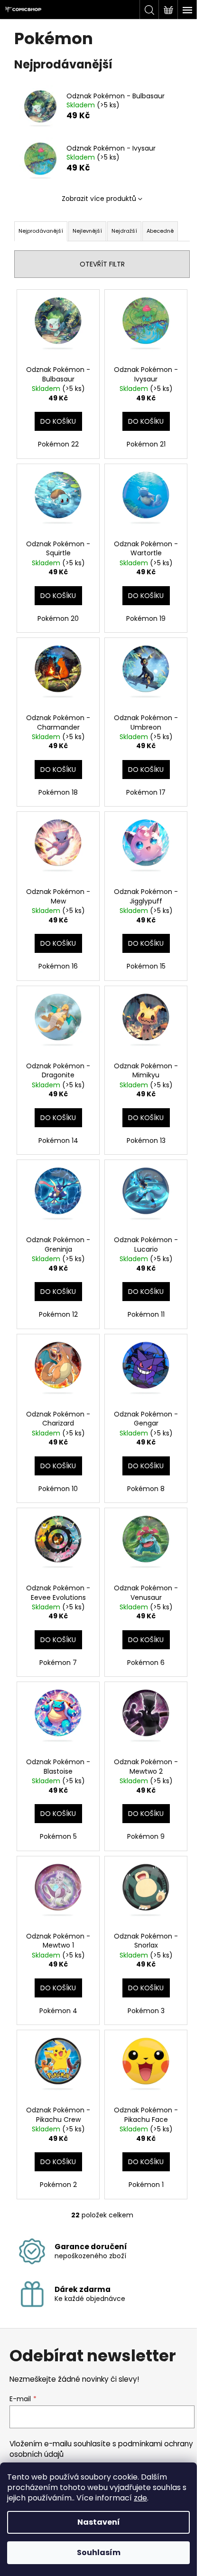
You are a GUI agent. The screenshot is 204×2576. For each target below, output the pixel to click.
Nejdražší (124, 231)
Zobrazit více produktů (99, 199)
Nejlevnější (87, 231)
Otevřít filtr (102, 264)
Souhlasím (99, 2552)
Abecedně (160, 231)
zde (140, 2498)
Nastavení (99, 2522)
